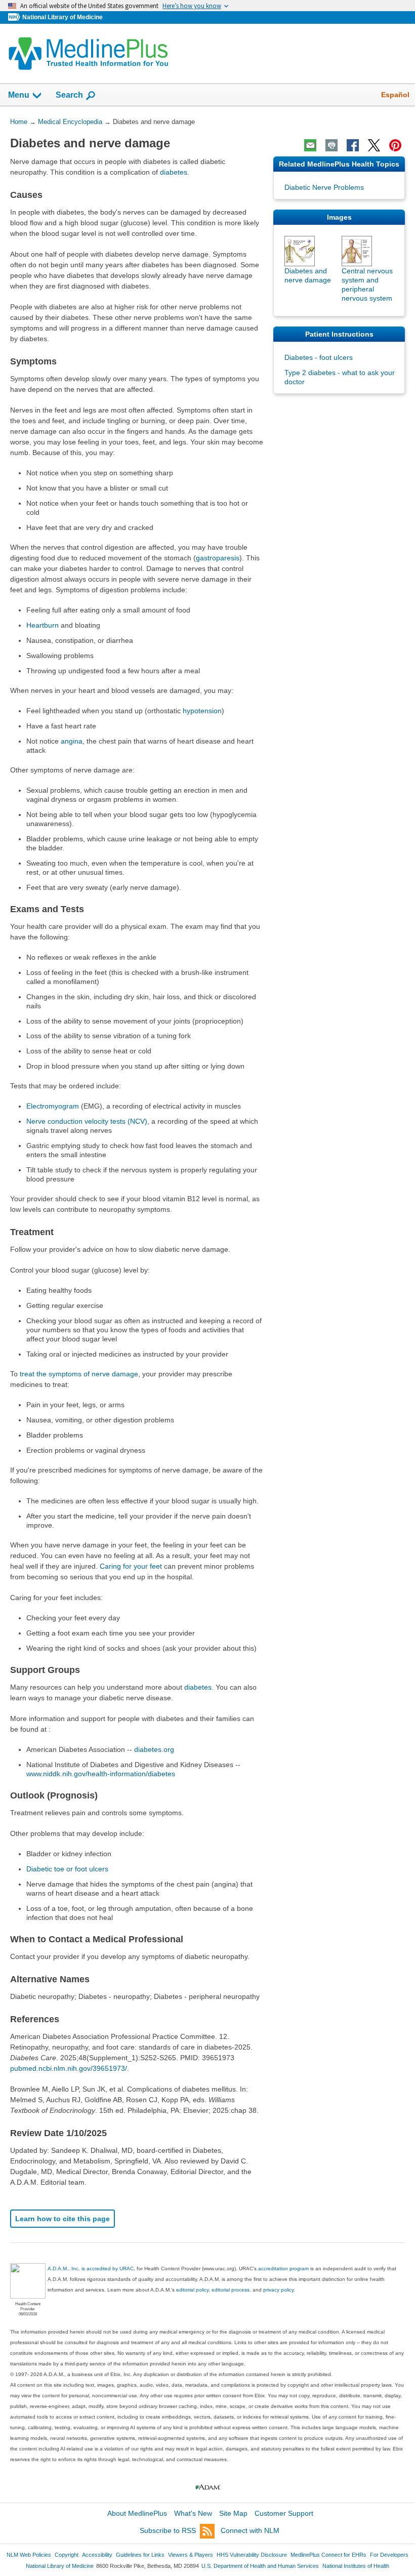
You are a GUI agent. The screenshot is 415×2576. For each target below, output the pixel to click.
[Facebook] (353, 145)
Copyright (67, 2555)
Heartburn (43, 625)
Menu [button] (19, 95)
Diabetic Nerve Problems (324, 187)
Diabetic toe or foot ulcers (67, 1869)
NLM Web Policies (29, 2555)
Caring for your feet (131, 1566)
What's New (193, 2513)
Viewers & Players (191, 2555)
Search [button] (69, 95)
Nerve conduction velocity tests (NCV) (87, 1121)
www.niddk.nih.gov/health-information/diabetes (101, 1774)
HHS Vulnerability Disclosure (252, 2555)
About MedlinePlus (137, 2513)
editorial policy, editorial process (213, 2290)
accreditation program (283, 2268)
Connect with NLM (250, 2530)
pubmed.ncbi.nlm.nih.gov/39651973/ (69, 2068)
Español (395, 95)
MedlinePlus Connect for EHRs (328, 2555)
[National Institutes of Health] (15, 17)
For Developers (389, 2555)
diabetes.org (154, 1749)
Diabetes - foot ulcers (319, 357)
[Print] (331, 145)
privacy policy (278, 2290)
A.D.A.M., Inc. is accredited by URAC (91, 2268)
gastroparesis (218, 558)
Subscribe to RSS (168, 2530)
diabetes (174, 172)
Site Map (233, 2513)
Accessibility (97, 2555)
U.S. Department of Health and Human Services (260, 2566)
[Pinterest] (395, 145)
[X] (374, 145)
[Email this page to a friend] (310, 145)
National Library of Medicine (63, 17)
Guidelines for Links (140, 2555)
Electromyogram (53, 1106)
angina (72, 741)
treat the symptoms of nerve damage (79, 1374)
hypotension (202, 711)
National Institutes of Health (356, 2566)
